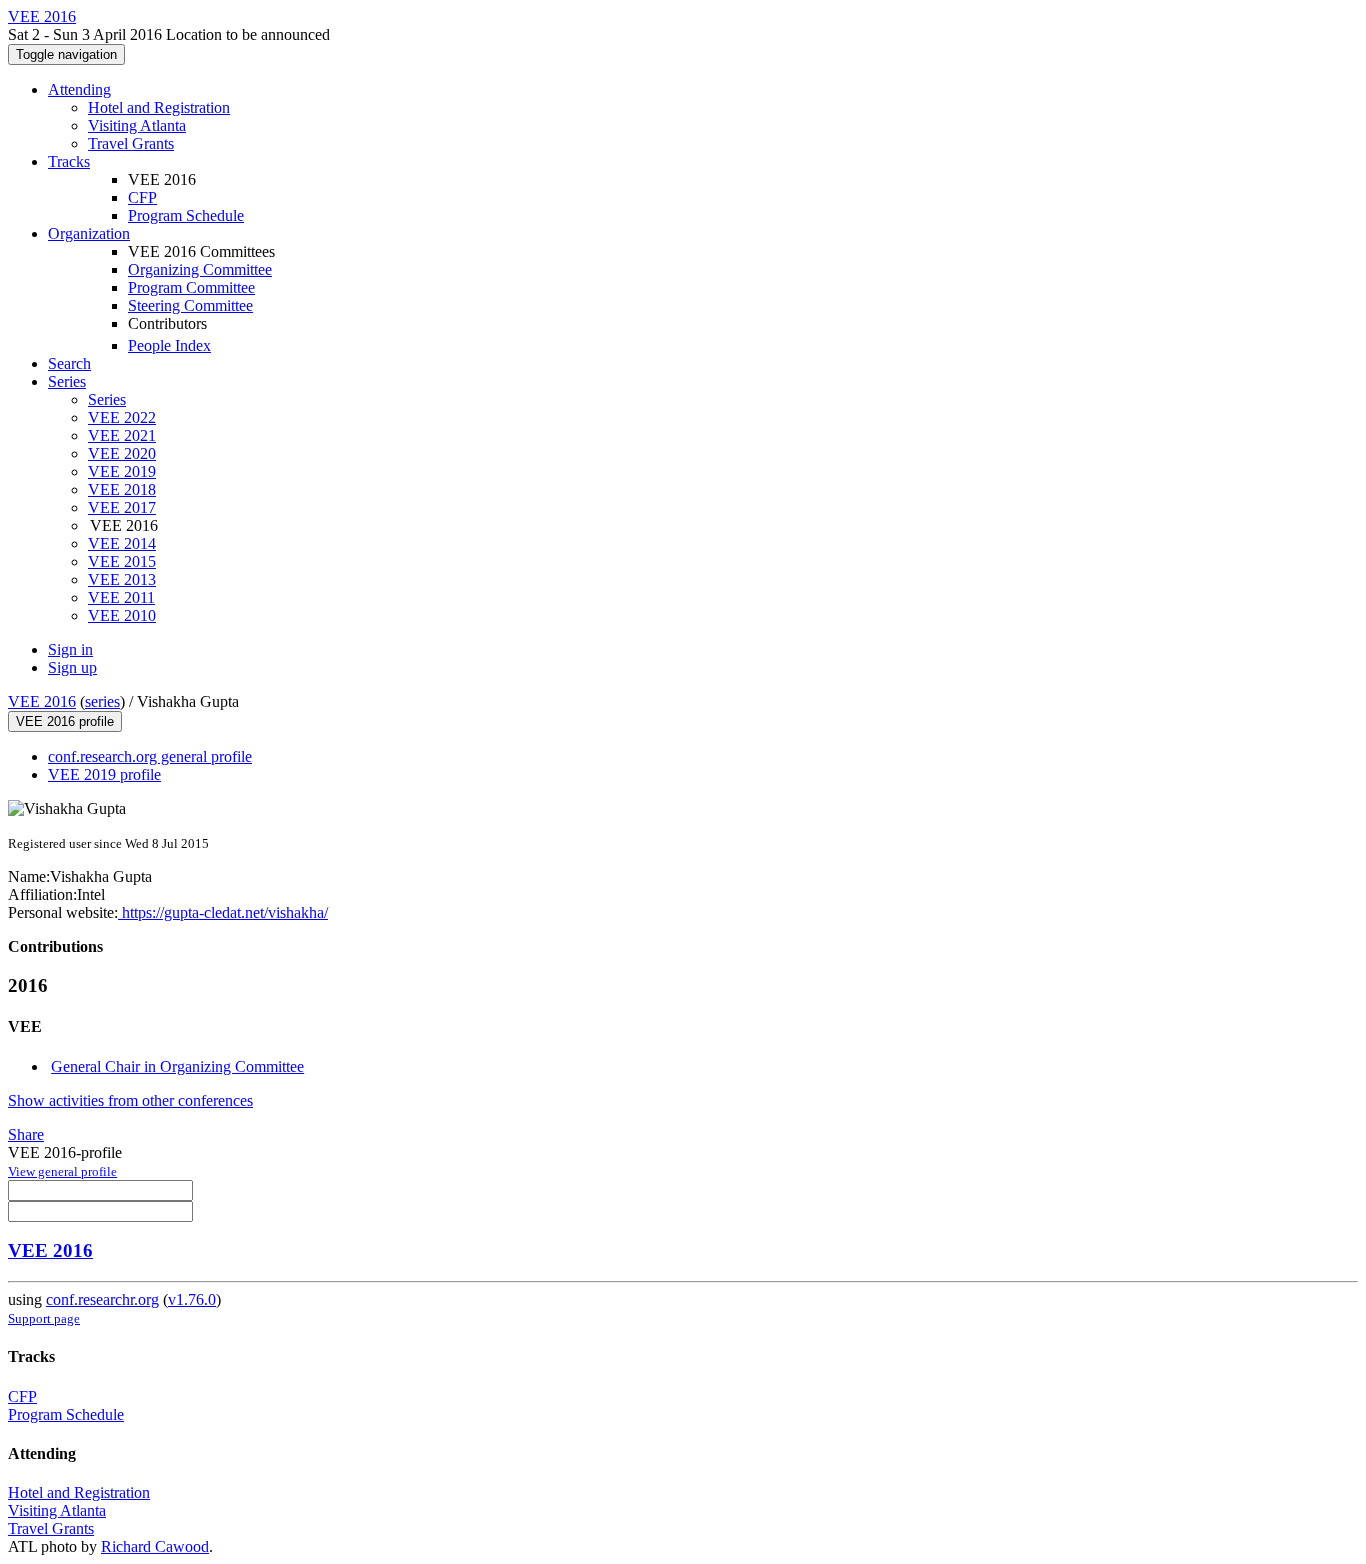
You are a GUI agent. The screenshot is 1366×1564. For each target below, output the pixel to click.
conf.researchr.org (102, 1299)
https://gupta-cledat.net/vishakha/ (223, 912)
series (102, 701)
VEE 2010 (122, 615)
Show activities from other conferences (130, 1100)
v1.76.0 (192, 1299)
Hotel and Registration (159, 107)
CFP (142, 197)
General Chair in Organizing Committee (177, 1066)
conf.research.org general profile (150, 756)
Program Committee (191, 287)
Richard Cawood (155, 1546)
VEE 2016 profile (65, 721)
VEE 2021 (122, 435)
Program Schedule (186, 215)
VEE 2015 (122, 561)
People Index (169, 345)
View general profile (62, 1171)
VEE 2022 (122, 417)
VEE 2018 (122, 489)
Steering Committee (190, 305)
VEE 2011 (121, 597)
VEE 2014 (122, 543)
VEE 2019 (122, 471)
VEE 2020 (122, 453)
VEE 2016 (42, 701)
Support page (44, 1318)
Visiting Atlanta (137, 125)
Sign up (72, 667)
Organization (89, 233)
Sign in (70, 649)
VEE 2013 (122, 579)
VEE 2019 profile (104, 774)
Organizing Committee (200, 269)
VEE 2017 (122, 507)
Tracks (69, 161)
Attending (79, 89)
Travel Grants (131, 143)
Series (107, 399)
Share (26, 1134)
